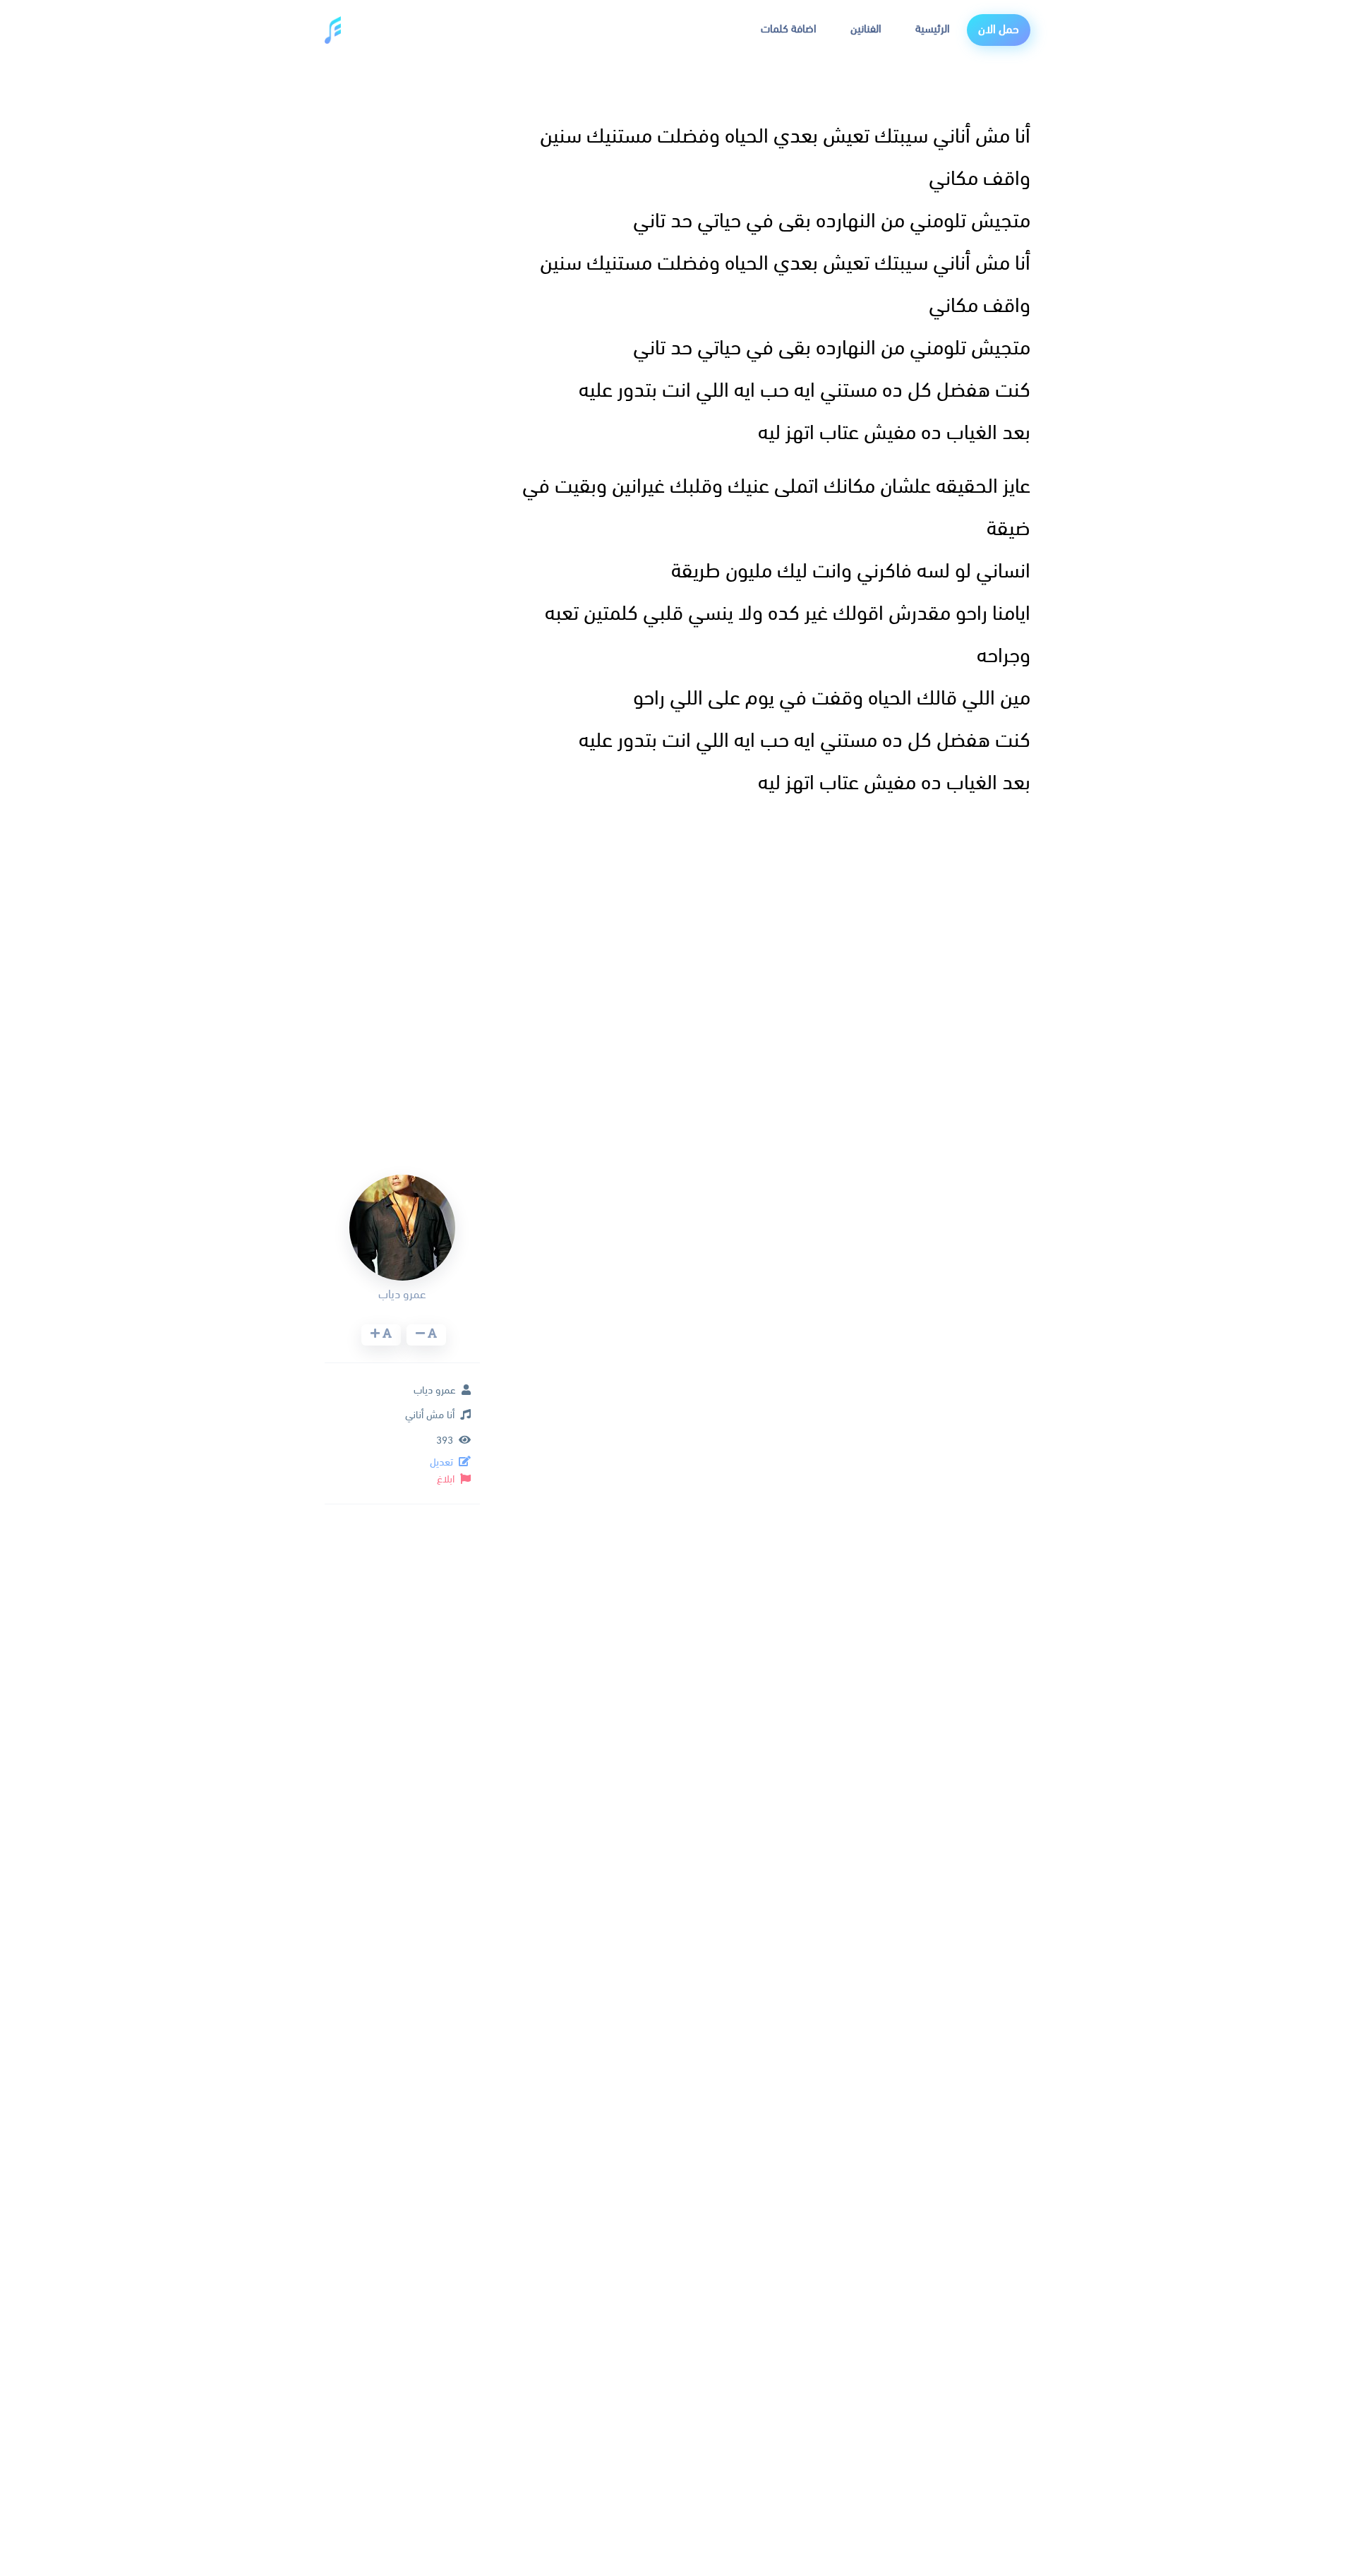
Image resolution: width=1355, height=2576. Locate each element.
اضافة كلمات (789, 30)
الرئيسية (933, 30)
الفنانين (866, 30)
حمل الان (999, 30)
